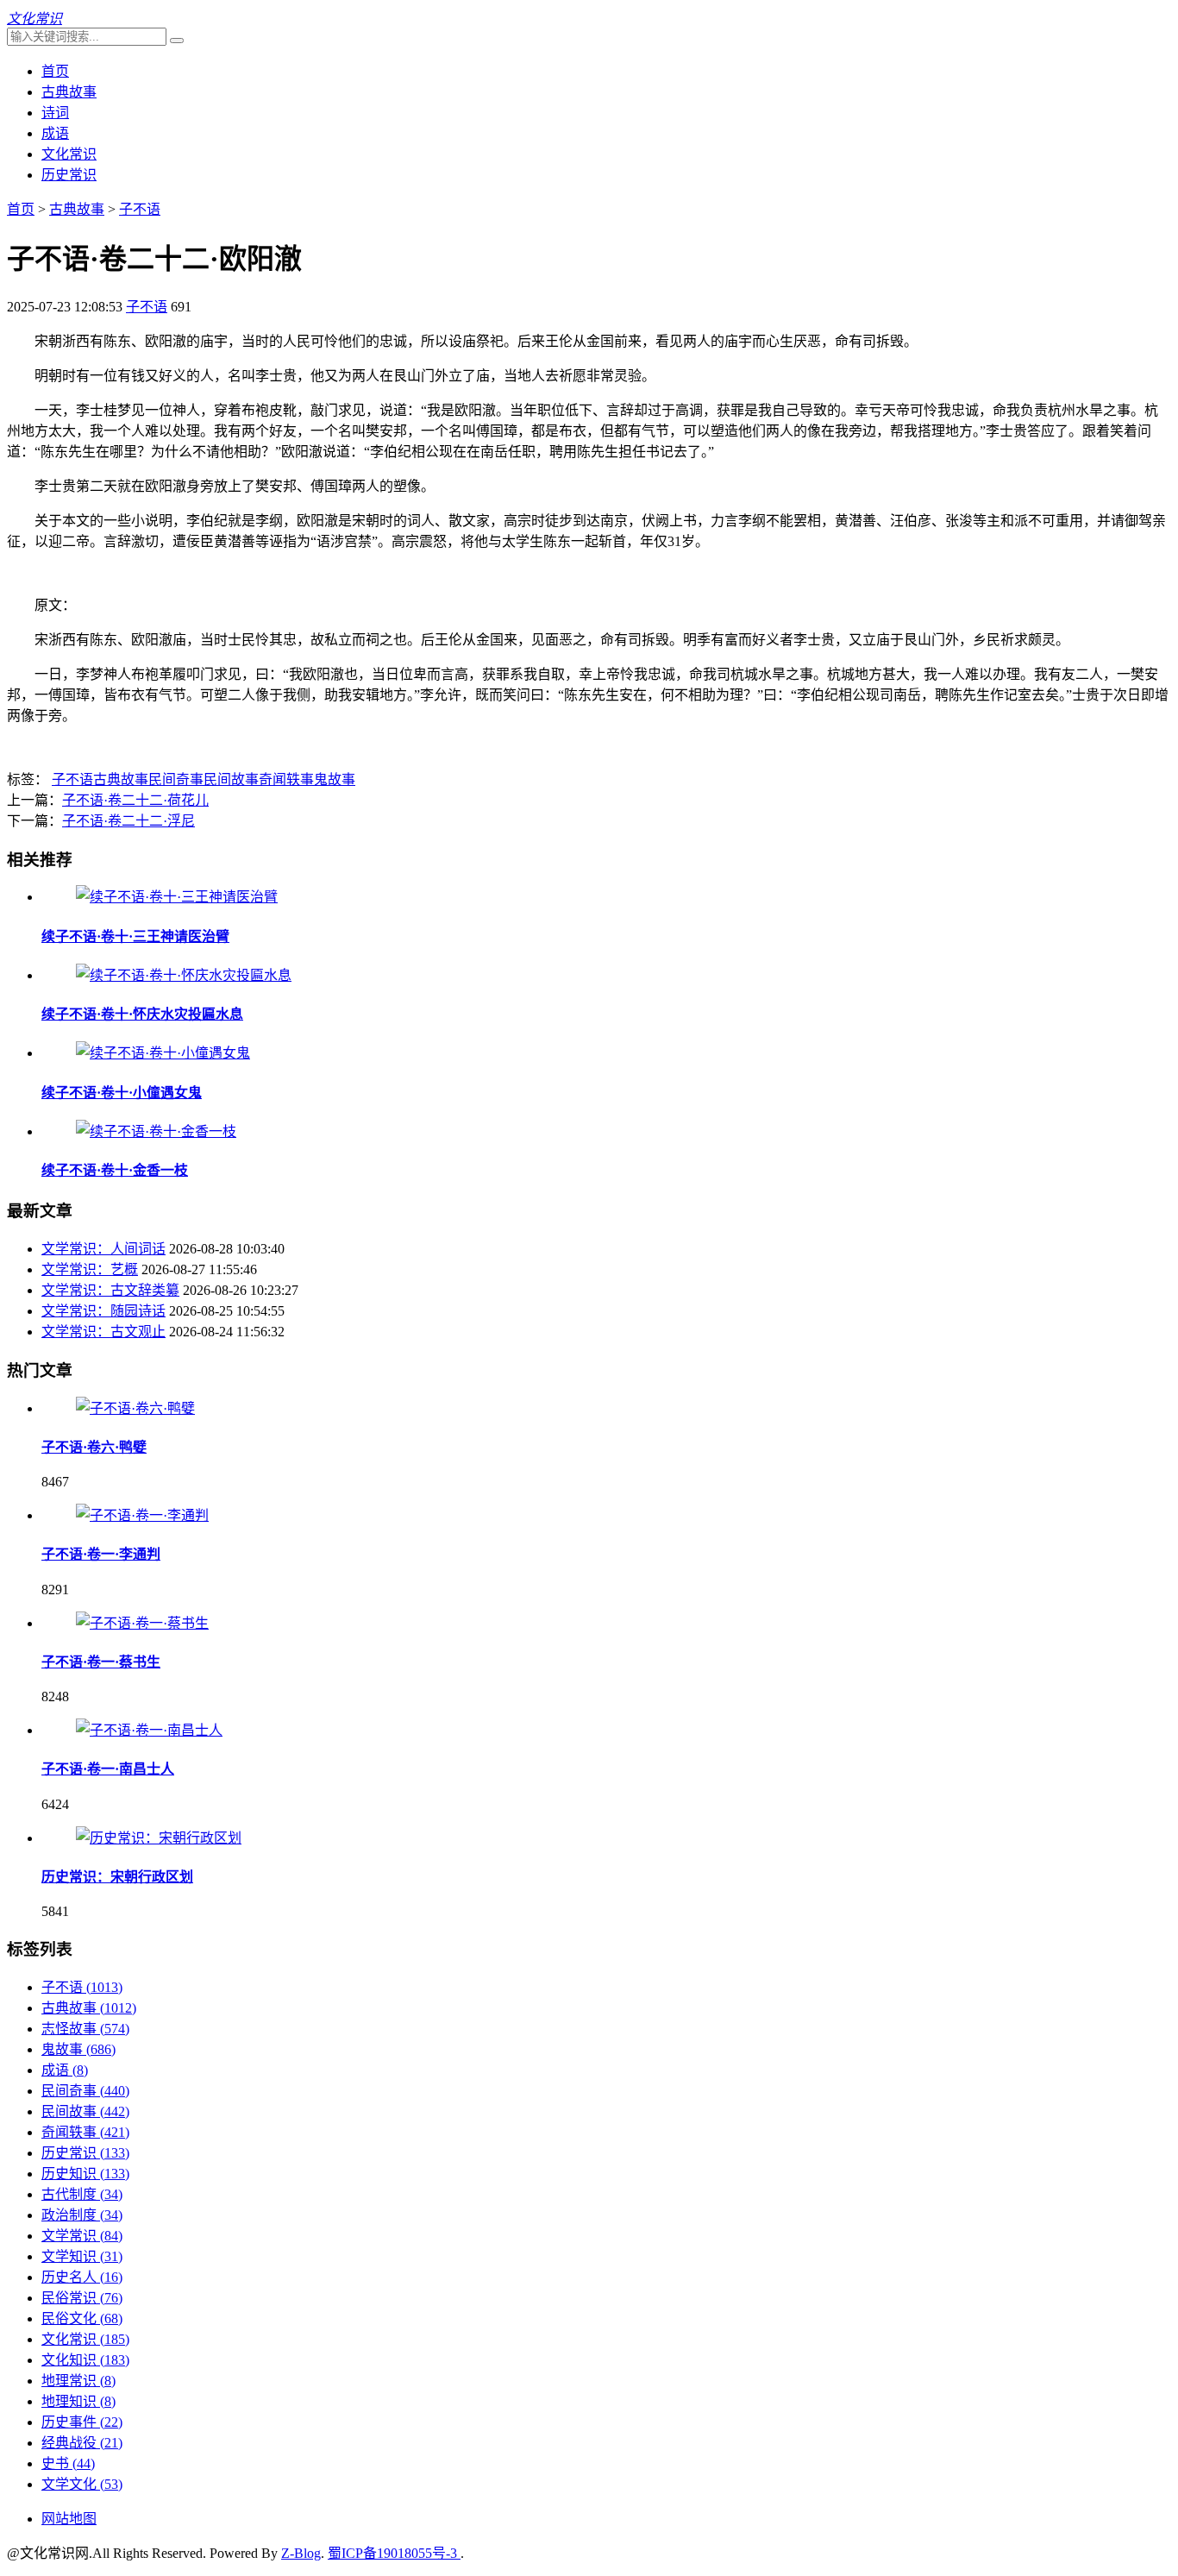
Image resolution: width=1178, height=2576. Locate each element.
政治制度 (82, 2215)
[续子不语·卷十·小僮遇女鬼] (163, 1053)
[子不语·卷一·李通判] (142, 1515)
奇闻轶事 (286, 779)
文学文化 (82, 2484)
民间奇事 (176, 779)
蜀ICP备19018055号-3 (394, 2553)
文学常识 (82, 2236)
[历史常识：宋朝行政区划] (159, 1838)
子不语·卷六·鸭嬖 (94, 1447)
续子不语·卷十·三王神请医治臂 (135, 936)
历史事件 (82, 2422)
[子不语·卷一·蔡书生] (142, 1623)
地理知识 (78, 2401)
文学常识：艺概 (90, 1269)
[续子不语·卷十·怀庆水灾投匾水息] (184, 975)
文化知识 (85, 2360)
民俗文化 (82, 2318)
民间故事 (231, 779)
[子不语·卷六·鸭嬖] (135, 1408)
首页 (55, 71)
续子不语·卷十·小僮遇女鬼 (122, 1093)
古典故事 (69, 92)
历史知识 (85, 2174)
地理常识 (78, 2381)
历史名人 (82, 2277)
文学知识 (82, 2256)
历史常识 (69, 175)
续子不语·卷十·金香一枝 (115, 1170)
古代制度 (82, 2194)
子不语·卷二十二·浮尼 (128, 821)
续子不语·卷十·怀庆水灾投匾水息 (142, 1014)
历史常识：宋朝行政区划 (117, 1877)
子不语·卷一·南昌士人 (108, 1769)
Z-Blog (301, 2553)
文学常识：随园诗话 (103, 1311)
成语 (55, 133)
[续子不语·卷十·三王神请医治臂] (177, 897)
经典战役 (82, 2443)
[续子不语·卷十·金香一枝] (156, 1131)
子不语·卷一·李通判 (101, 1554)
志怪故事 (85, 2029)
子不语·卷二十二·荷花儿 (135, 800)
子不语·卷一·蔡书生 (101, 1662)
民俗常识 (82, 2298)
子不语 (140, 209)
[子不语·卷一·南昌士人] (149, 1730)
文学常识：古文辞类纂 (110, 1290)
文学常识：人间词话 (103, 1249)
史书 (68, 2463)
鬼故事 (335, 779)
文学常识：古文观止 (103, 1332)
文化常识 (69, 154)
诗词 (55, 113)
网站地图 (69, 2519)
